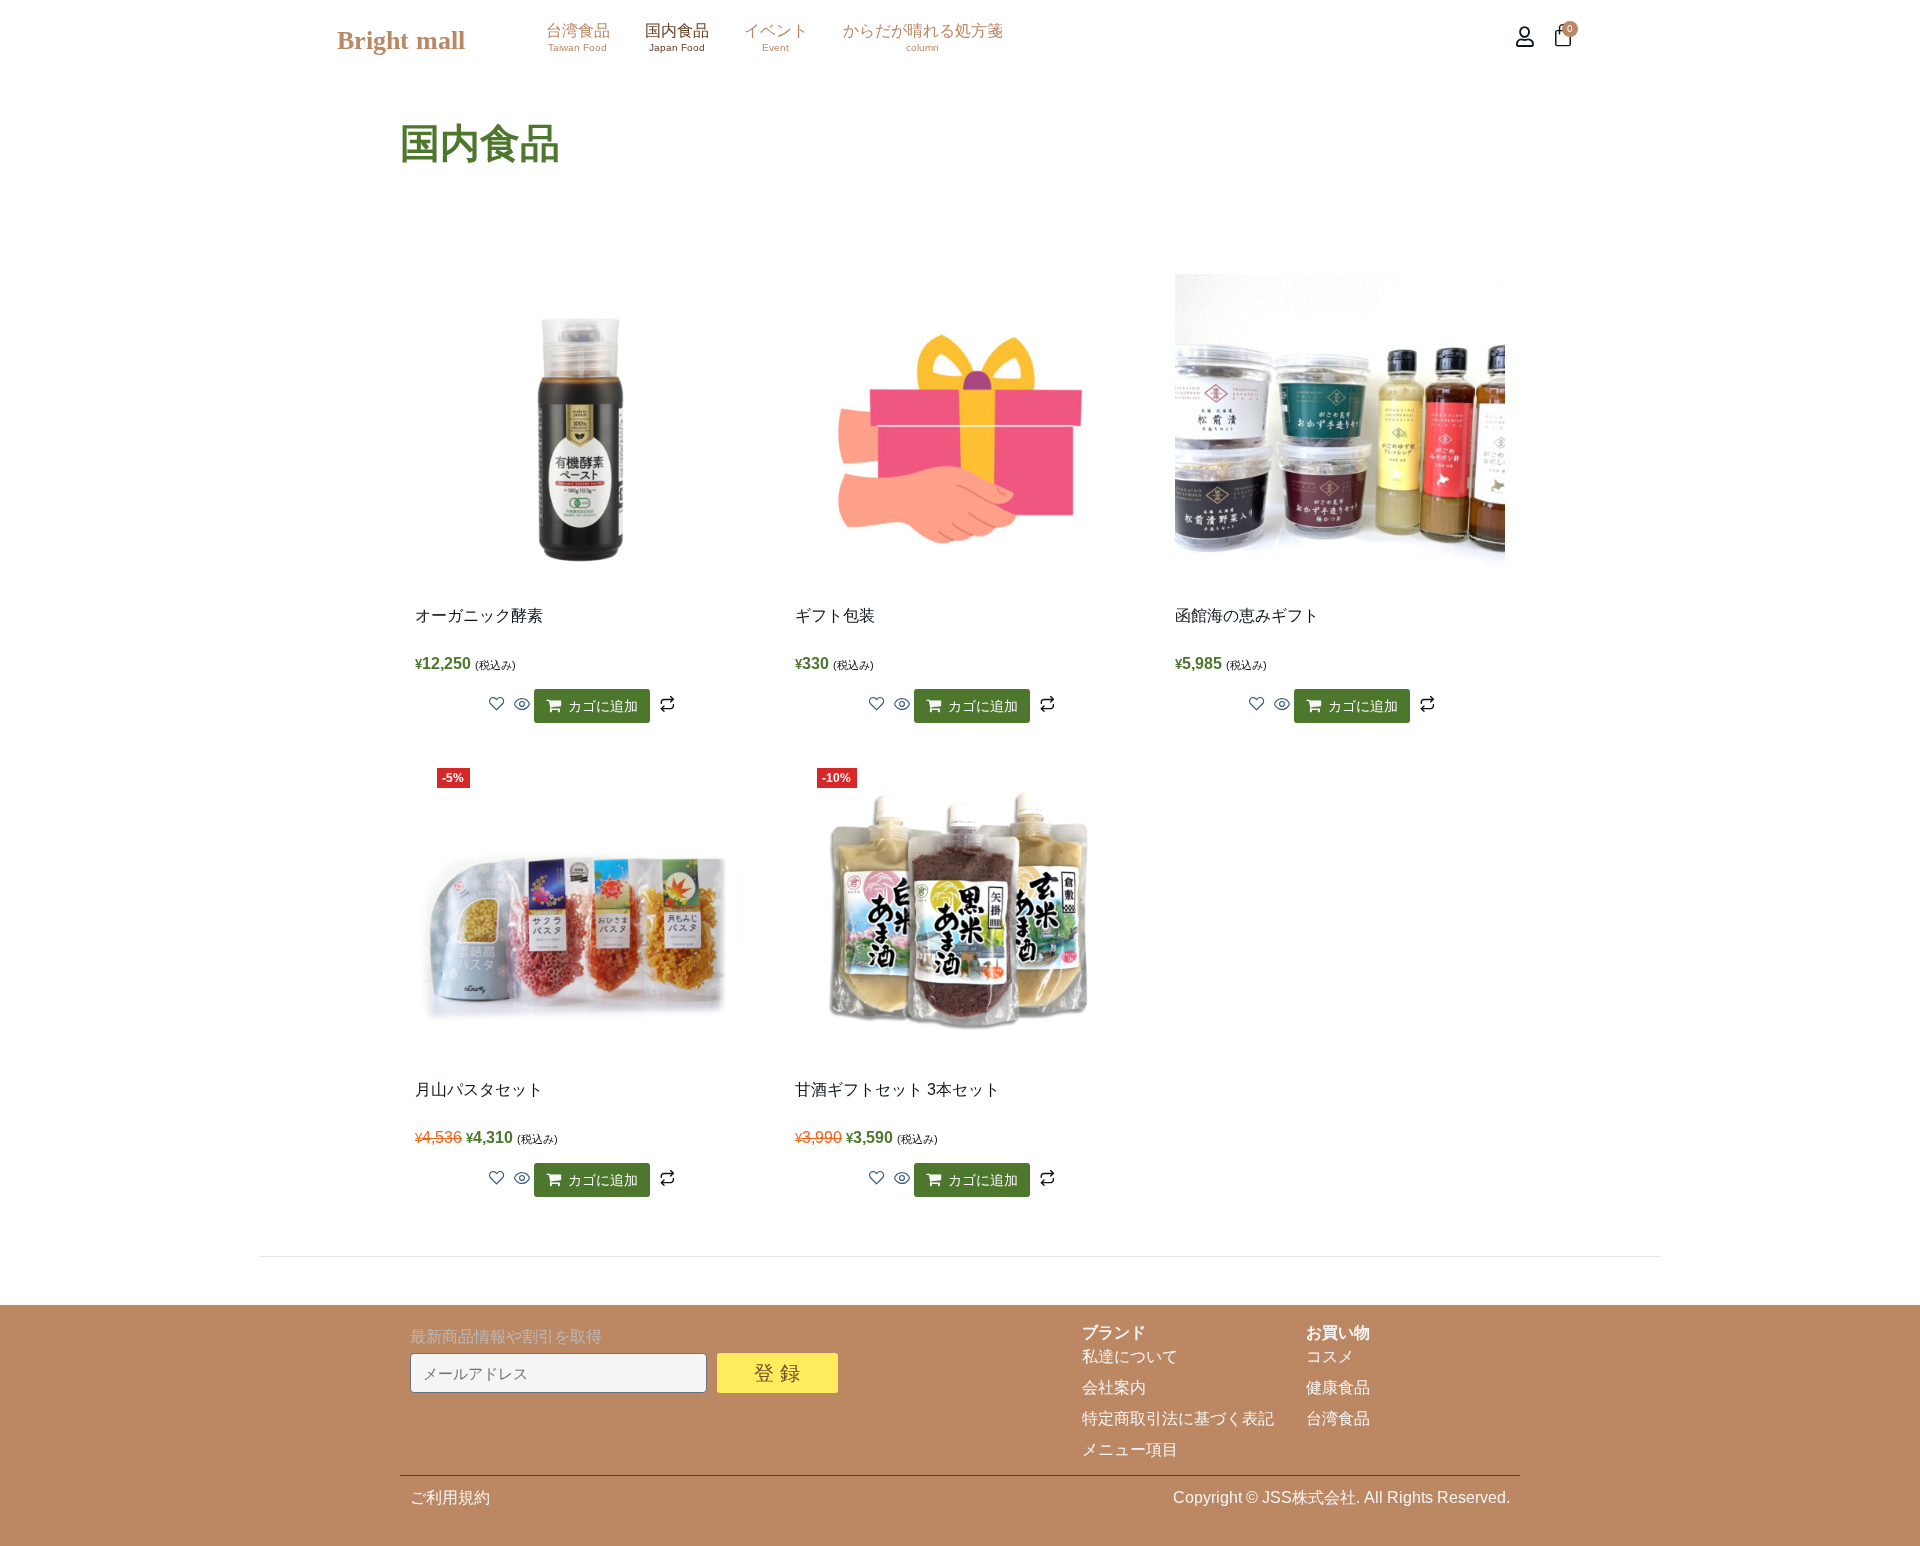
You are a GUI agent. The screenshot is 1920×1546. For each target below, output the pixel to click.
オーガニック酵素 (479, 615)
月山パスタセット (479, 1089)
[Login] (1527, 37)
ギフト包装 (835, 615)
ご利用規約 (450, 1497)
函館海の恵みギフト (1247, 615)
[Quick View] (522, 705)
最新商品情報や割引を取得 (506, 1336)
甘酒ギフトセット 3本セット (897, 1089)
